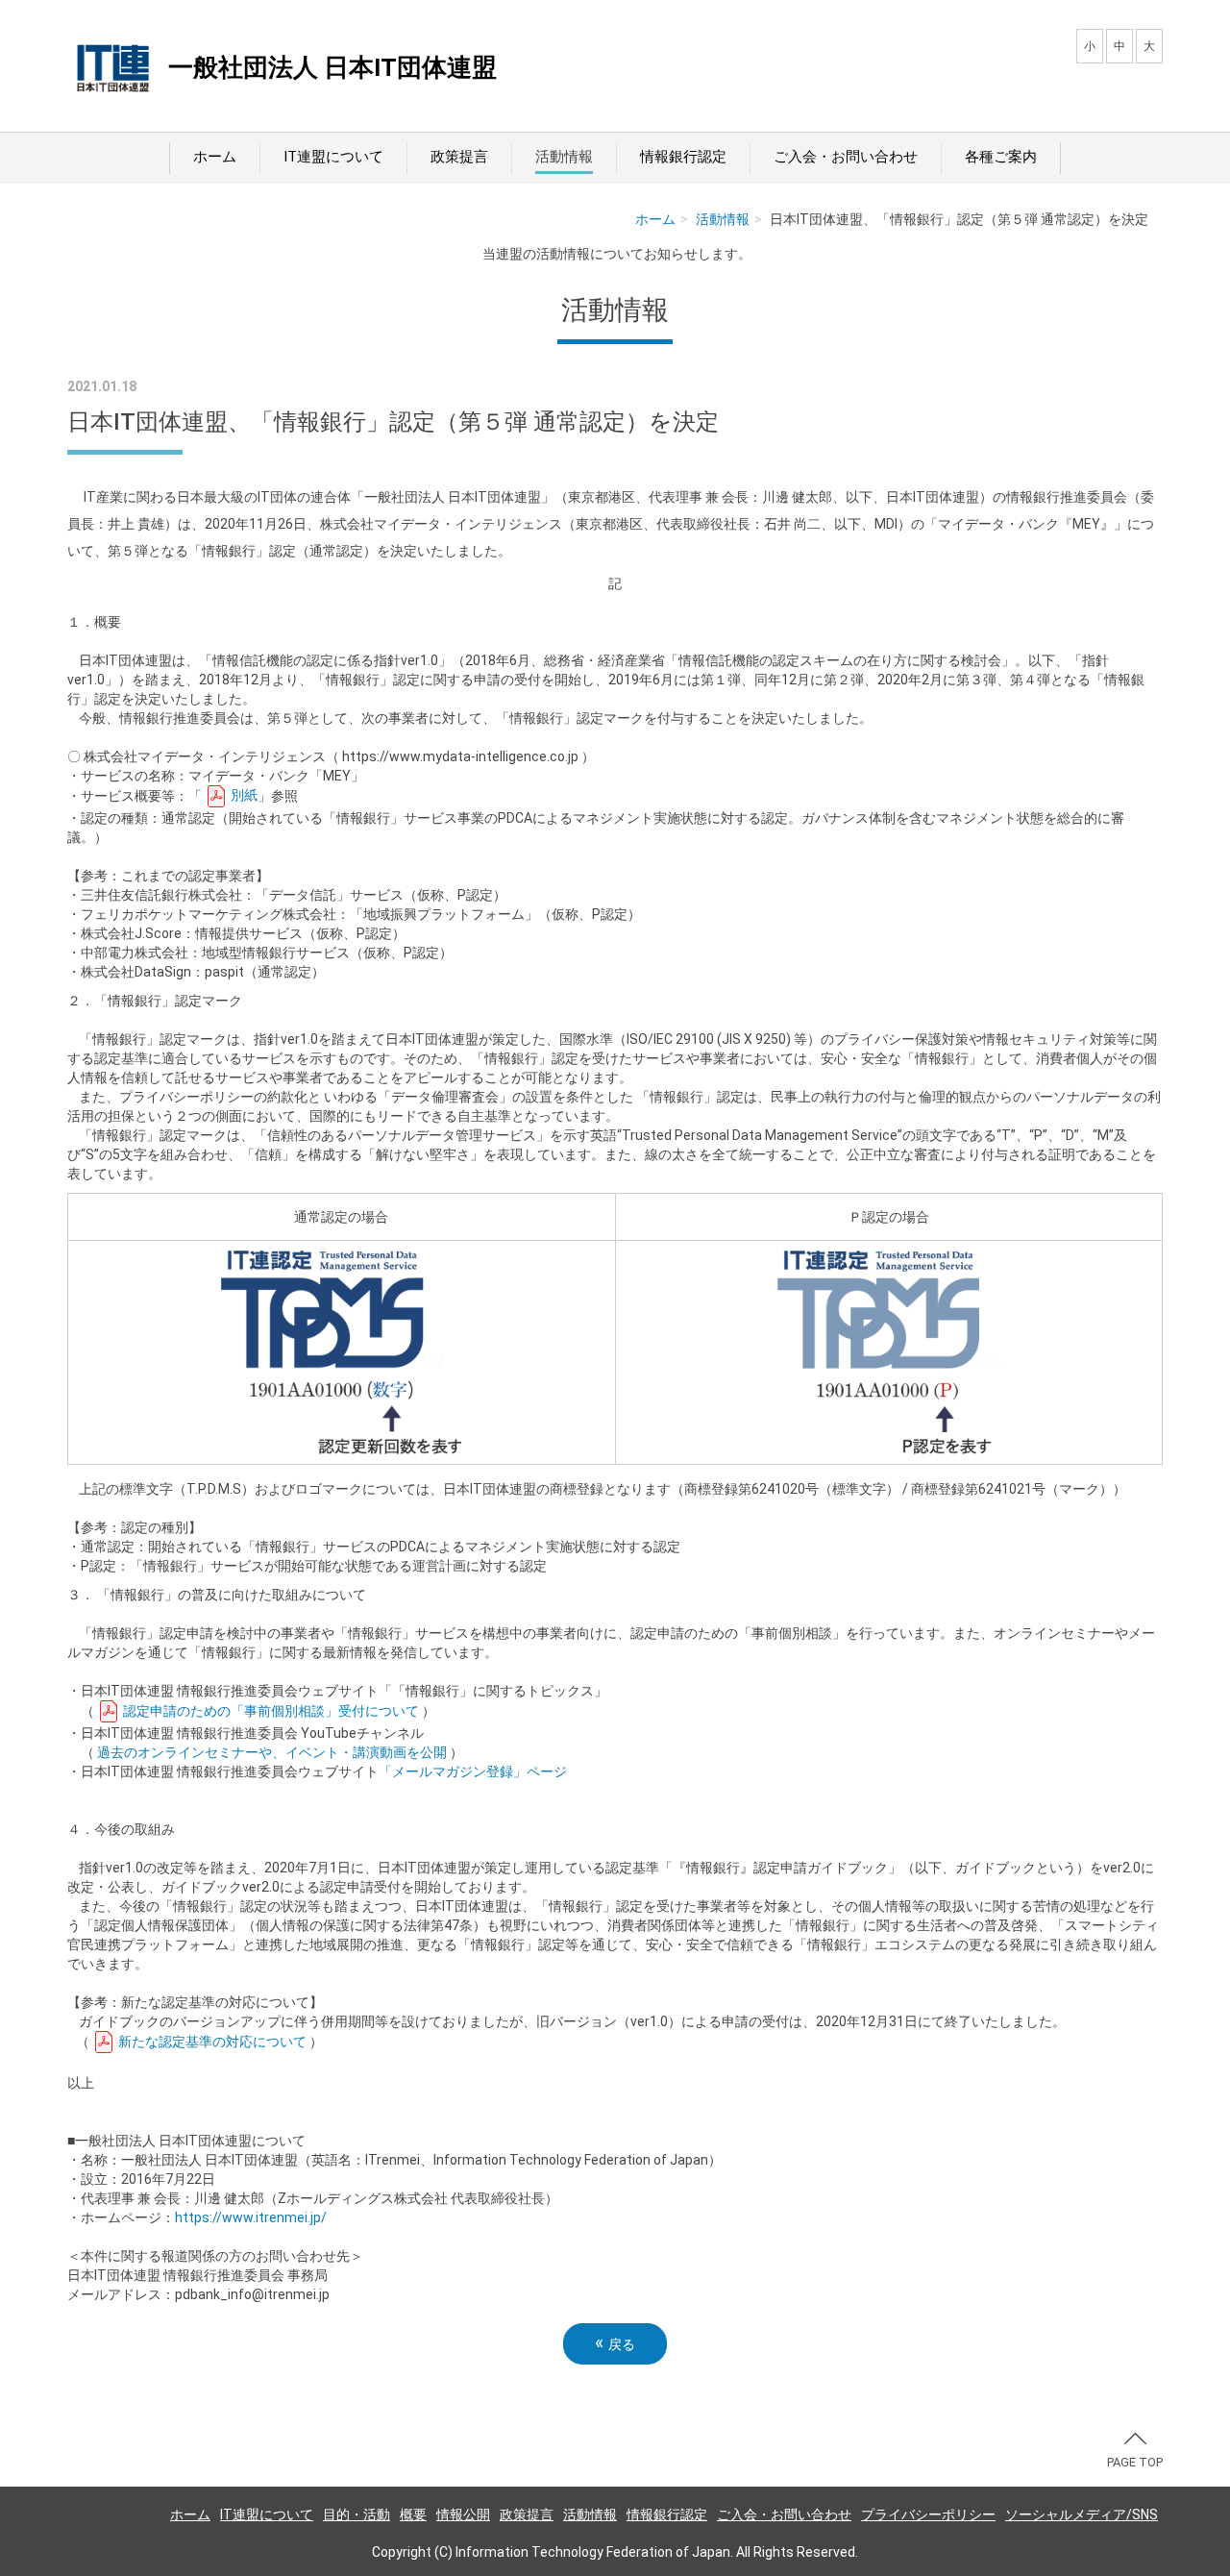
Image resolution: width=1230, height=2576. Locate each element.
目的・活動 (357, 2514)
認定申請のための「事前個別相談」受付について (270, 1711)
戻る (615, 2343)
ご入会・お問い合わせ (846, 157)
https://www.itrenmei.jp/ (251, 2217)
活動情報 (564, 157)
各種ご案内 (1001, 157)
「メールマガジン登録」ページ (473, 1771)
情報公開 (463, 2514)
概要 (413, 2514)
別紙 (243, 795)
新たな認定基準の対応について (211, 2042)
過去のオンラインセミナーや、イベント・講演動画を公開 (272, 1752)
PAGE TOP (1135, 2462)
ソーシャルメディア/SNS (1082, 2514)
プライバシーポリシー (928, 2514)
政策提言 (459, 157)
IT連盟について (333, 157)
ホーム (215, 157)
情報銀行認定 (683, 157)
